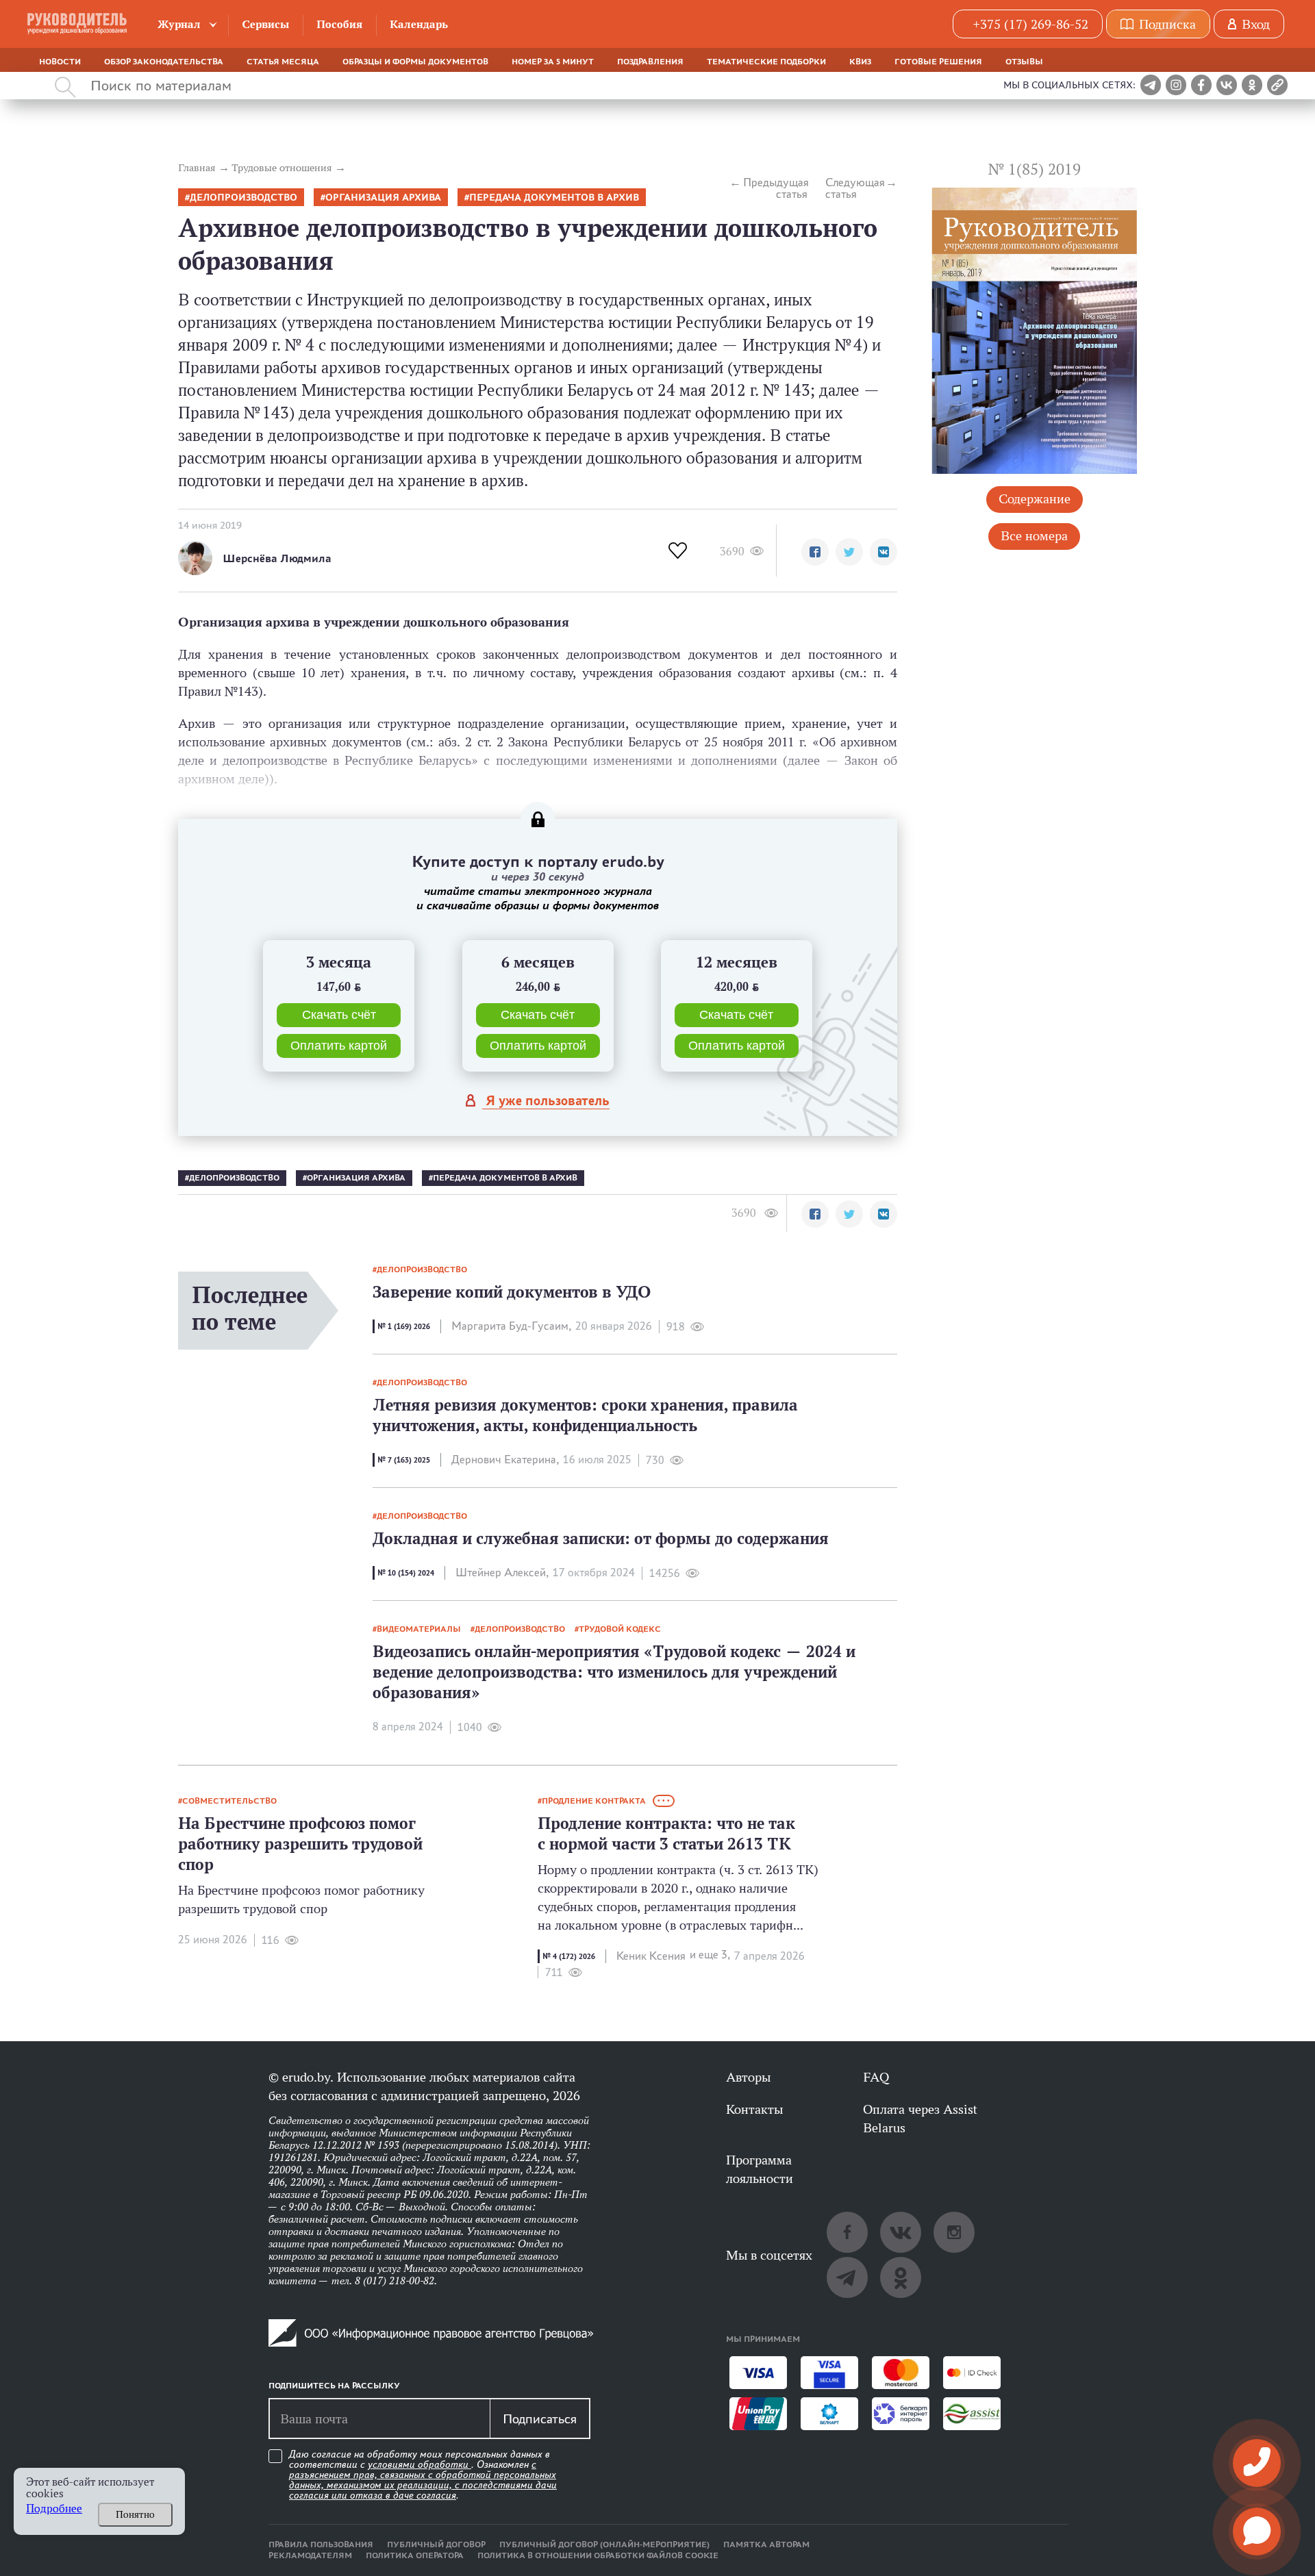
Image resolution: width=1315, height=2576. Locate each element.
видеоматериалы (419, 1629)
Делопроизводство (243, 198)
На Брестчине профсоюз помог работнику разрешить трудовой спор (300, 1844)
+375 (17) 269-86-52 (1030, 24)
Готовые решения (938, 62)
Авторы (748, 2077)
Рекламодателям (310, 2555)
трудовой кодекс (620, 1629)
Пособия (339, 24)
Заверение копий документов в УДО (512, 1292)
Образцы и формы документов (415, 62)
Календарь (419, 24)
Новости (60, 62)
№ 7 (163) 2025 (404, 1460)
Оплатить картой (339, 1046)
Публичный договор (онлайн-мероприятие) (604, 2545)
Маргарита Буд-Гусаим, (511, 1326)
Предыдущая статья (775, 188)
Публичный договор (436, 2545)
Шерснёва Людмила (277, 558)
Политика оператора (415, 2555)
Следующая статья (855, 188)
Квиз (860, 62)
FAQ (876, 2077)
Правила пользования (321, 2545)
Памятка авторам (766, 2545)
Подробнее (54, 2509)
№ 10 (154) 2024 (406, 1573)
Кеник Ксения (651, 1956)
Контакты (754, 2109)
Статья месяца (283, 62)
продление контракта (594, 1801)
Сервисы (265, 24)
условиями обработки (419, 2464)
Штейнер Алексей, (502, 1573)
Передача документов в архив (554, 198)
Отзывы (1024, 62)
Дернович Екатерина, (505, 1460)
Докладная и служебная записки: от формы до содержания (601, 1538)
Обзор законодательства (164, 62)
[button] (815, 552)
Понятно (135, 2514)
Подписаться (540, 2419)
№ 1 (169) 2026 (404, 1326)
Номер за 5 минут (553, 62)
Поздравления (650, 62)
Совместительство (229, 1801)
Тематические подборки (766, 62)
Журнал (179, 24)
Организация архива (383, 198)
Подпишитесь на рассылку (334, 2386)
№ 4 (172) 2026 (569, 1956)
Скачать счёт (339, 1015)
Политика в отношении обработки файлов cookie (598, 2555)
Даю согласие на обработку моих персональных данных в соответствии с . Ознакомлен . (423, 2475)
